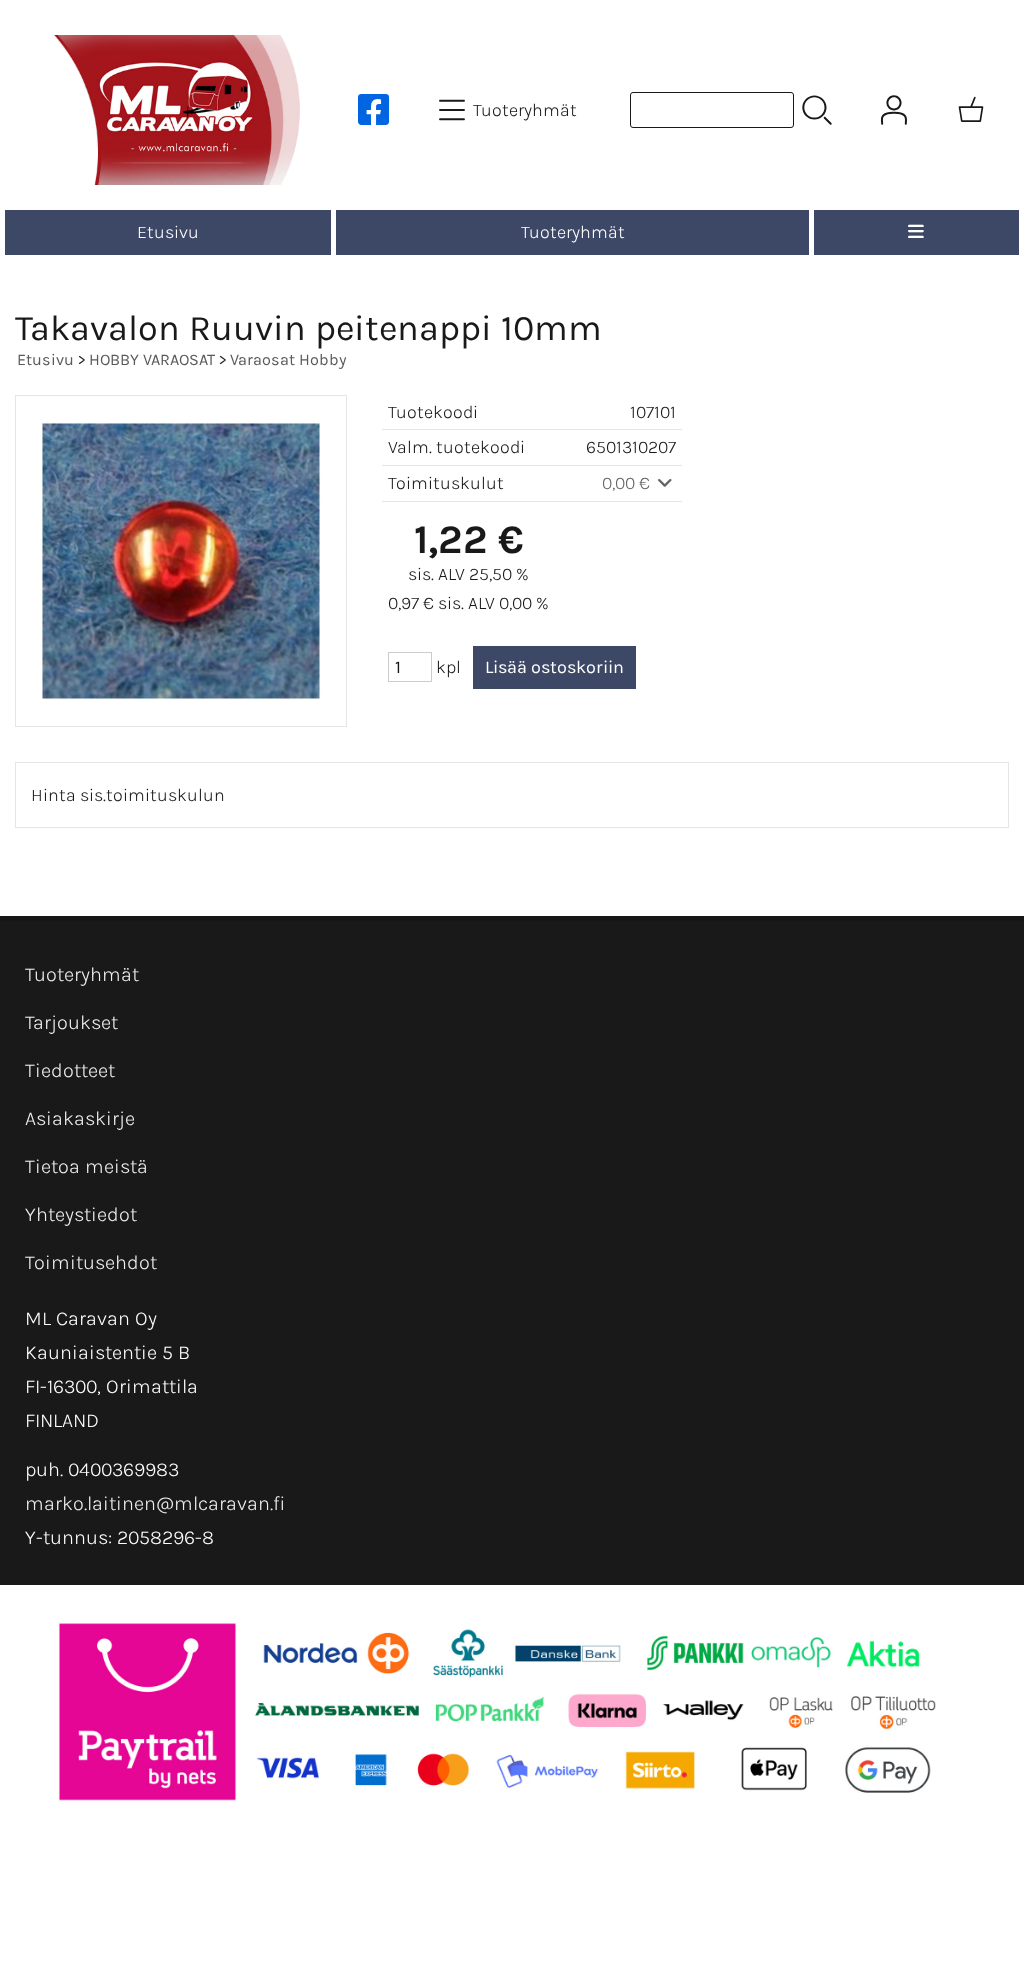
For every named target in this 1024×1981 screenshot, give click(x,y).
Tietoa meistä (86, 1166)
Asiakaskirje (80, 1118)
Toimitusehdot (91, 1262)
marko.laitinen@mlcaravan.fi (155, 1503)
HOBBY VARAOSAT (152, 359)
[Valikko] (916, 232)
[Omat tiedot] (894, 110)
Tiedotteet (70, 1070)
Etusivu (168, 232)
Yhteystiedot (81, 1214)
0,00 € (628, 483)
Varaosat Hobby (288, 359)
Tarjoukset (71, 1022)
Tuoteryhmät (573, 232)
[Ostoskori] (971, 110)
